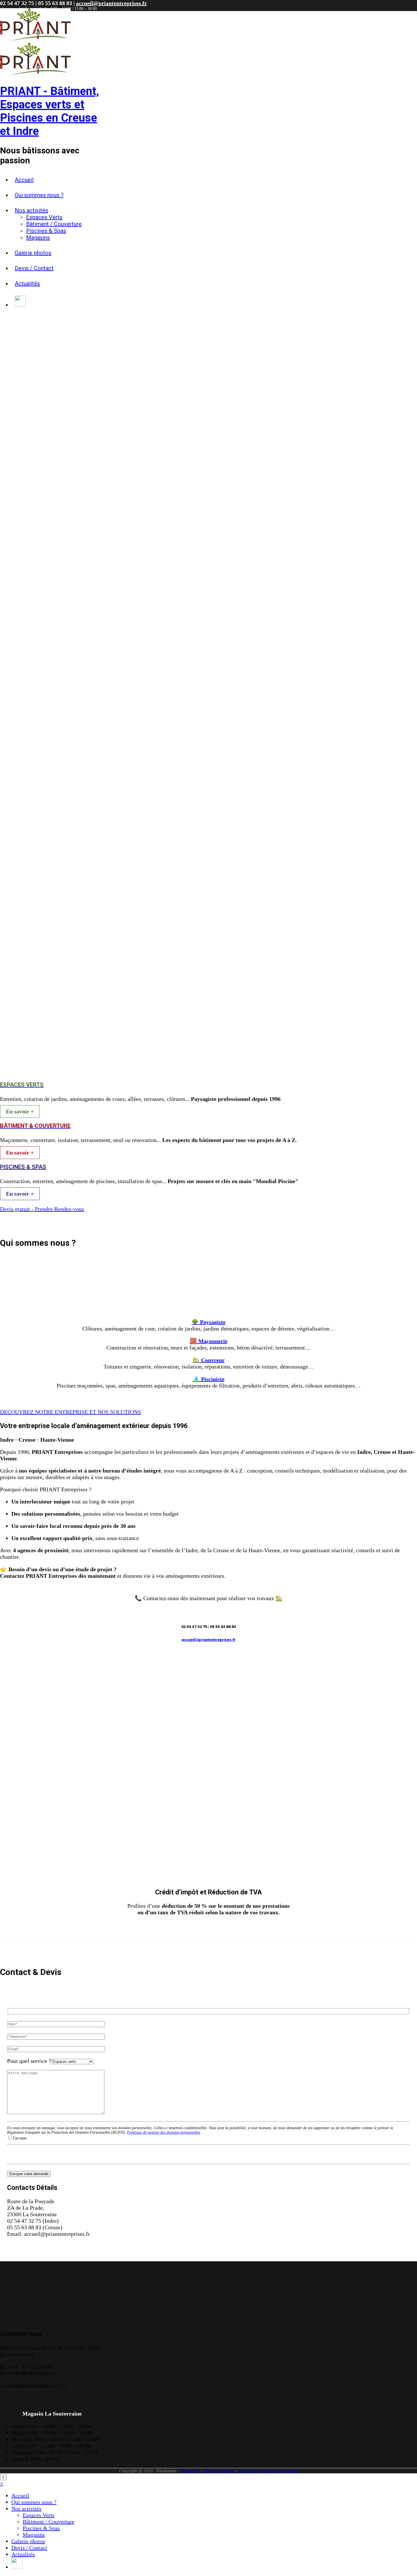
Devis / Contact (34, 268)
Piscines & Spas (46, 231)
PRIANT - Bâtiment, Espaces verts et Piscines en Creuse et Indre (50, 111)
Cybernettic (190, 2471)
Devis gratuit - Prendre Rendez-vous (42, 1209)
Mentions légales (219, 2471)
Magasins (38, 238)
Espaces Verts (44, 217)
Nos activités (31, 210)
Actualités (27, 284)
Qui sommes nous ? (39, 195)
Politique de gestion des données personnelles (164, 2132)
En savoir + (20, 1111)
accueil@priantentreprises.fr (111, 3)
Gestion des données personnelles (268, 2471)
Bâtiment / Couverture (54, 224)
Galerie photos (33, 253)
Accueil (24, 180)
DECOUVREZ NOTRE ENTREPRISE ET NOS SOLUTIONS (70, 1412)
